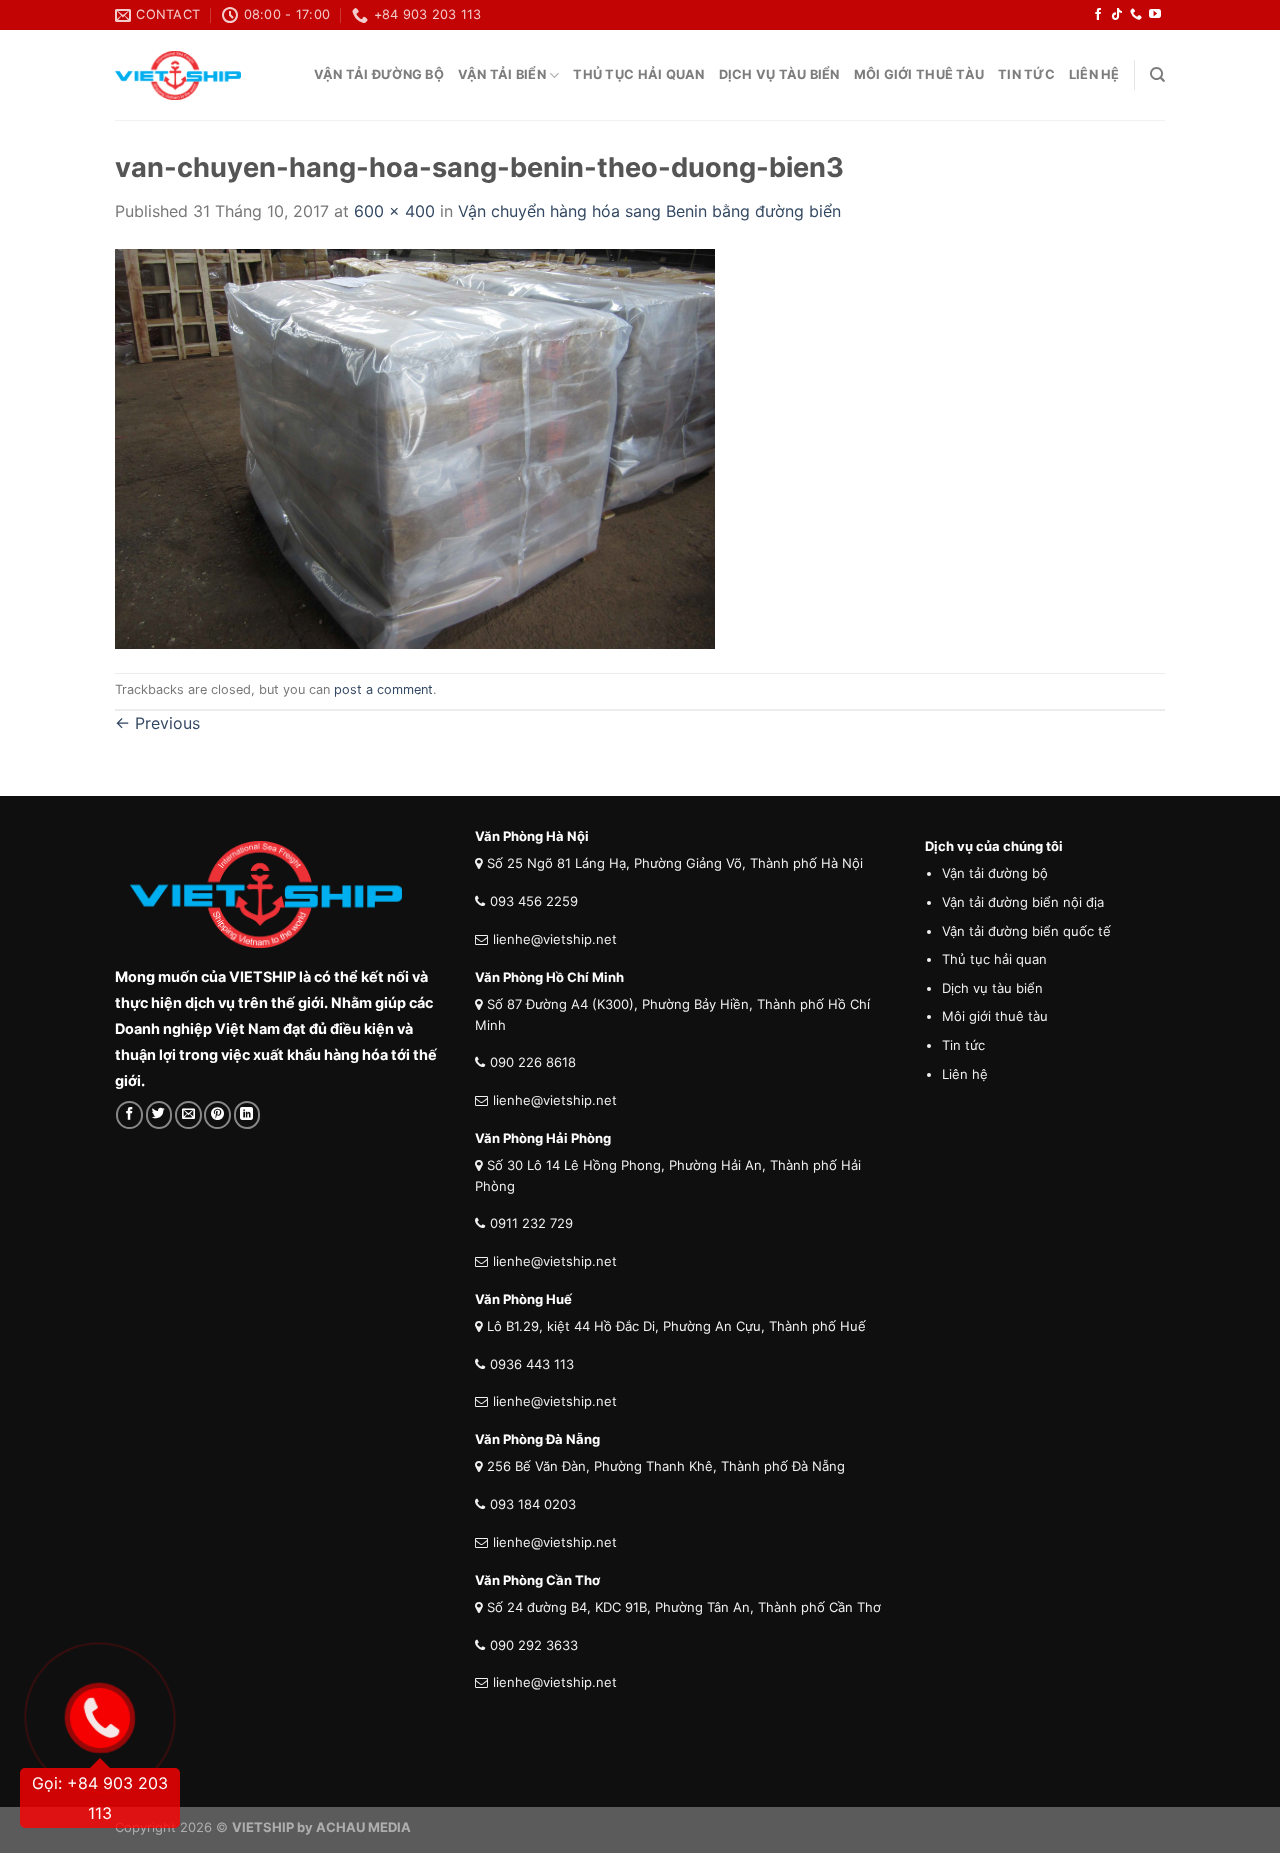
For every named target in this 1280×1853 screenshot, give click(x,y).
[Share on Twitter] (159, 1114)
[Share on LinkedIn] (247, 1114)
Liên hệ (965, 1074)
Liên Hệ (1094, 74)
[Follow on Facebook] (1098, 15)
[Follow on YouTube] (1155, 15)
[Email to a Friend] (188, 1114)
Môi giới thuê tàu (919, 74)
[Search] (1157, 75)
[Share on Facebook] (129, 1114)
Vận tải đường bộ (379, 74)
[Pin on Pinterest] (217, 1114)
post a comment (383, 689)
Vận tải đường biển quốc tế (1026, 931)
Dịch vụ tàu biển (779, 74)
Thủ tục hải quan (638, 74)
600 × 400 (394, 211)
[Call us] (1136, 15)
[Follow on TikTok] (1117, 15)
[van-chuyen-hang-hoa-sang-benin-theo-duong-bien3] (415, 447)
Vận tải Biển (502, 74)
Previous (157, 723)
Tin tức (1026, 74)
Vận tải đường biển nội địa (1023, 902)
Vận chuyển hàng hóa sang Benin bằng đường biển (649, 211)
